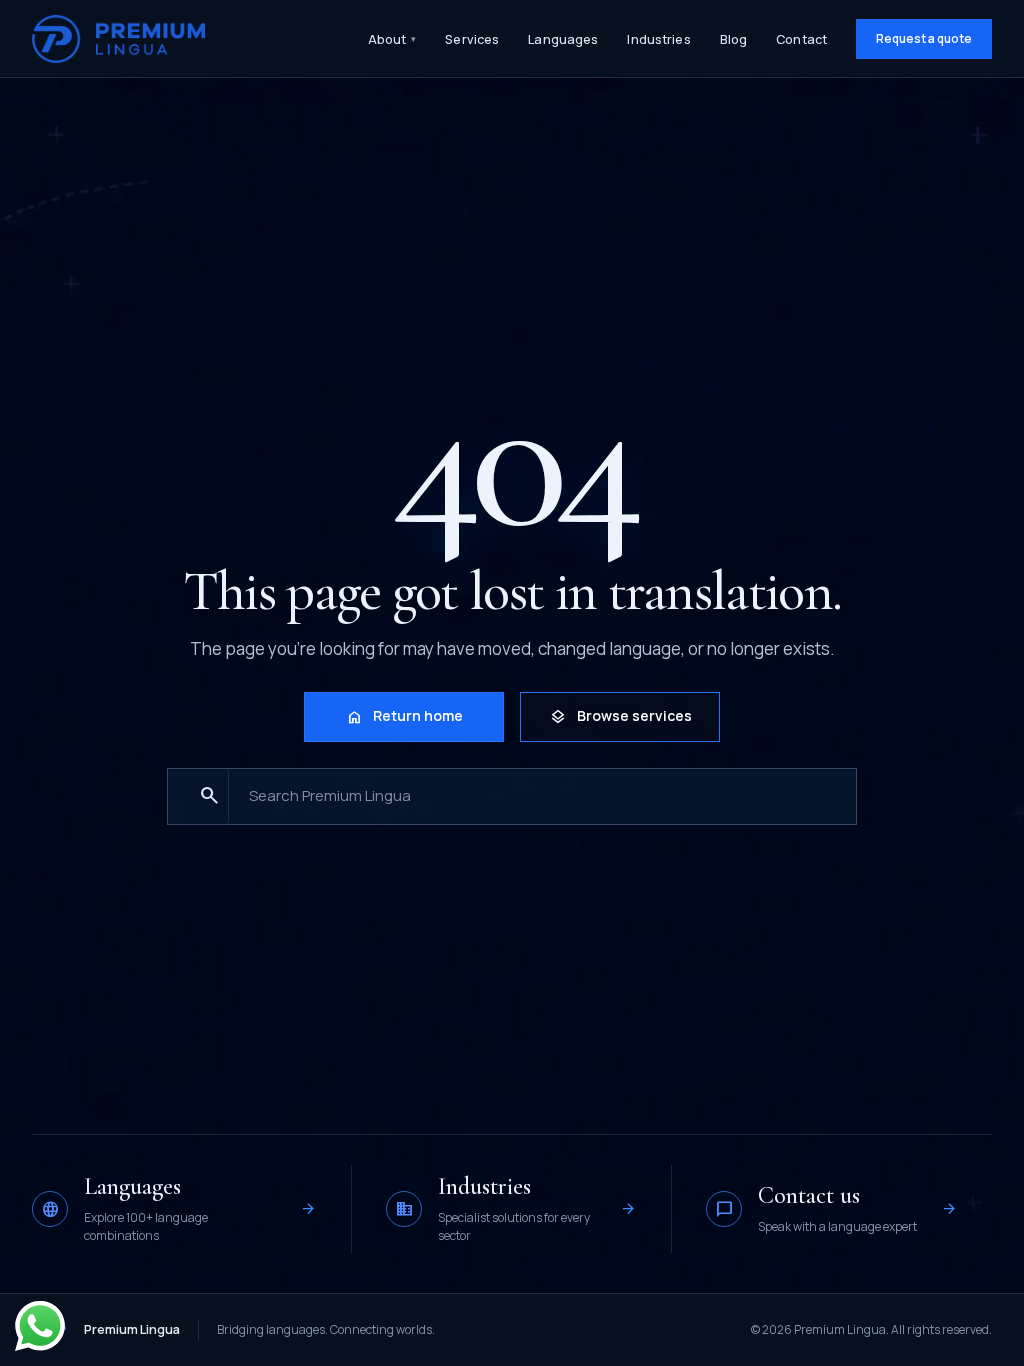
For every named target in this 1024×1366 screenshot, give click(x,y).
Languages (563, 39)
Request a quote (924, 38)
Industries (658, 39)
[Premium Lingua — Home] (118, 39)
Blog (734, 39)
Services (472, 39)
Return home (404, 717)
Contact (801, 39)
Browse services (620, 717)
